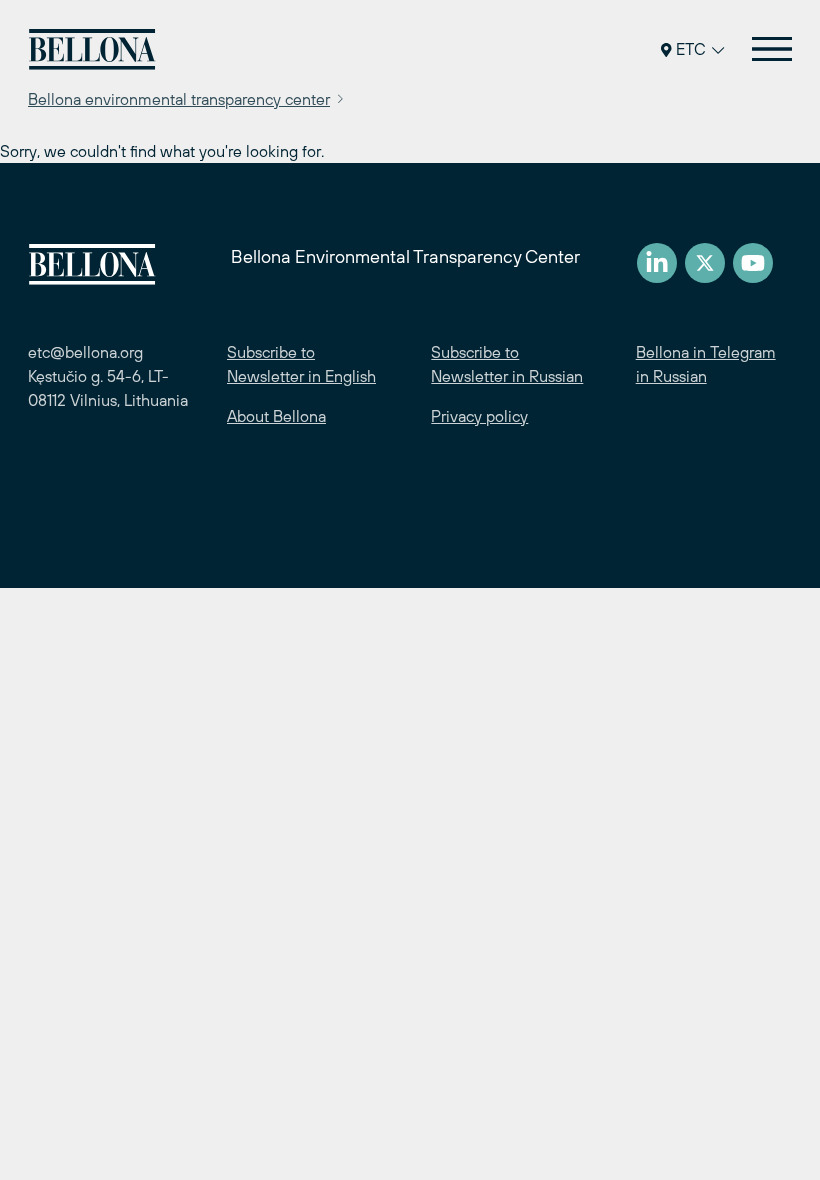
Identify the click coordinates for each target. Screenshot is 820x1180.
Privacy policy (479, 416)
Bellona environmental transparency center (179, 99)
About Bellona (276, 416)
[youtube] (753, 263)
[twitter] (705, 263)
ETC (691, 49)
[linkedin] (657, 263)
